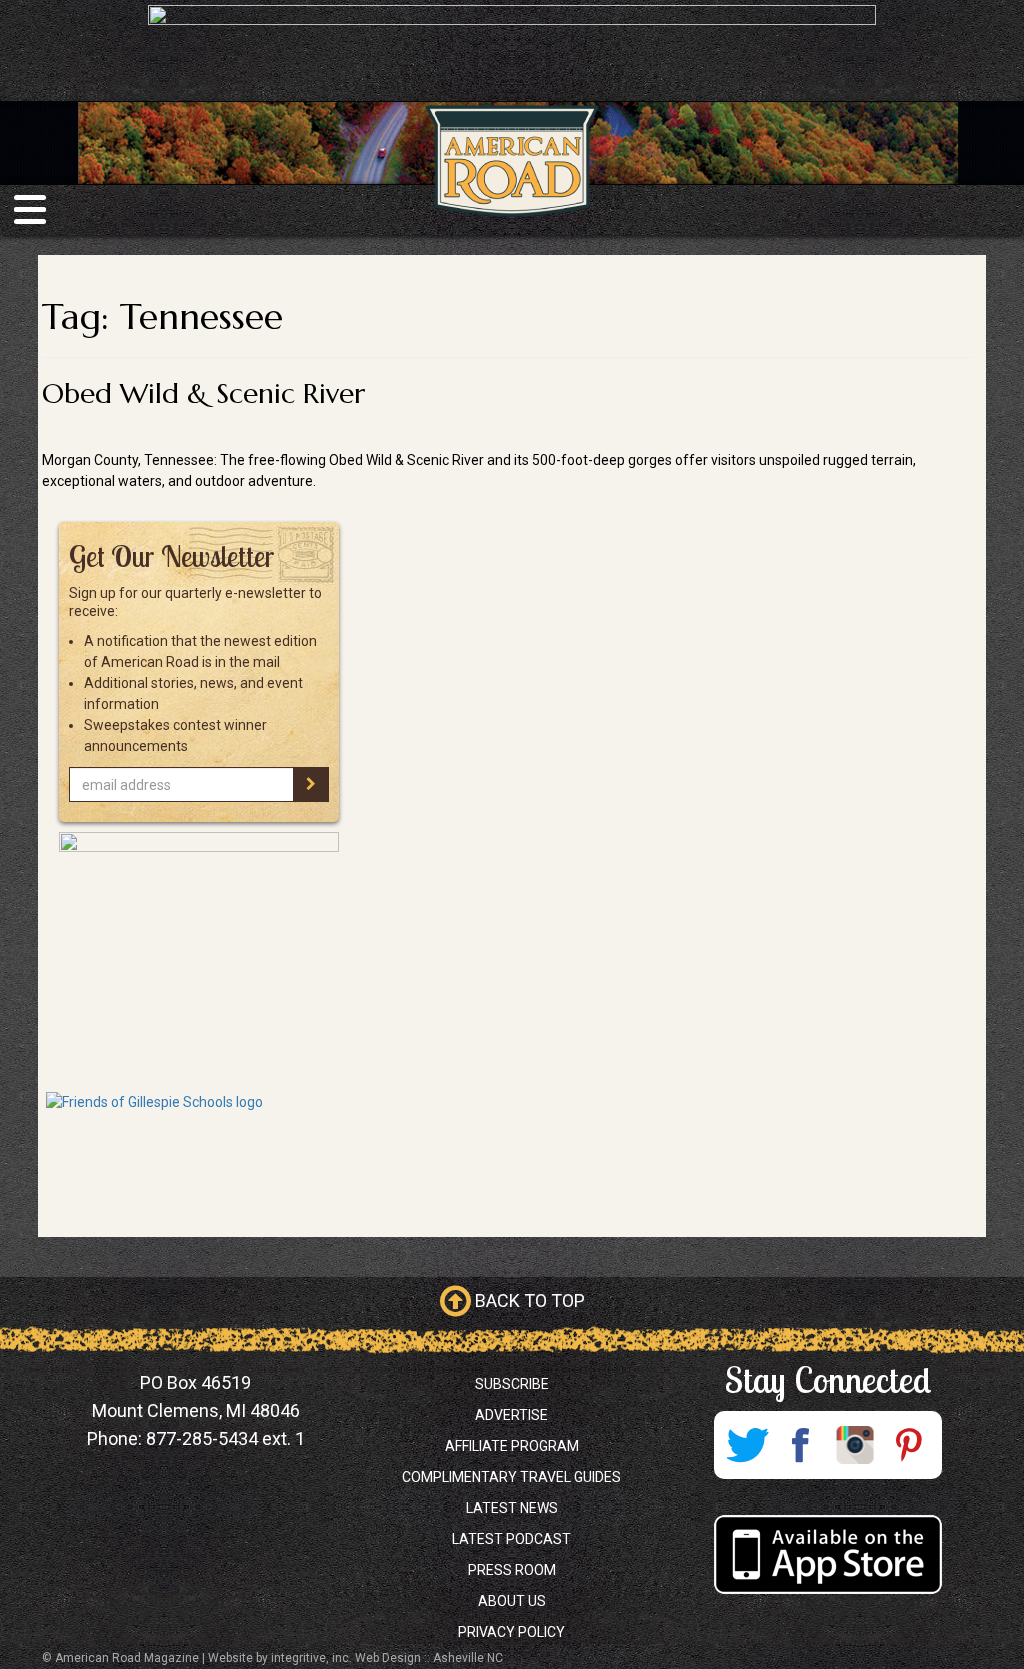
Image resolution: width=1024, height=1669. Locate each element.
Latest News (512, 1508)
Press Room (512, 1570)
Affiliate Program (512, 1446)
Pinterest (909, 1445)
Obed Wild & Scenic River (203, 393)
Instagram (855, 1445)
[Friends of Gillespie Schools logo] (198, 1149)
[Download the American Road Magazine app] (828, 1554)
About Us (512, 1601)
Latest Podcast (511, 1539)
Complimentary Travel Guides (511, 1477)
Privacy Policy (511, 1632)
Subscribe (512, 1384)
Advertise (511, 1415)
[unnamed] (198, 957)
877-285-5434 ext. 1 (225, 1438)
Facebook (801, 1445)
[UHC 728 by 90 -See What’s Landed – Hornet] (512, 50)
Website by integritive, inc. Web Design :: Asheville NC (355, 1658)
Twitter (747, 1445)
